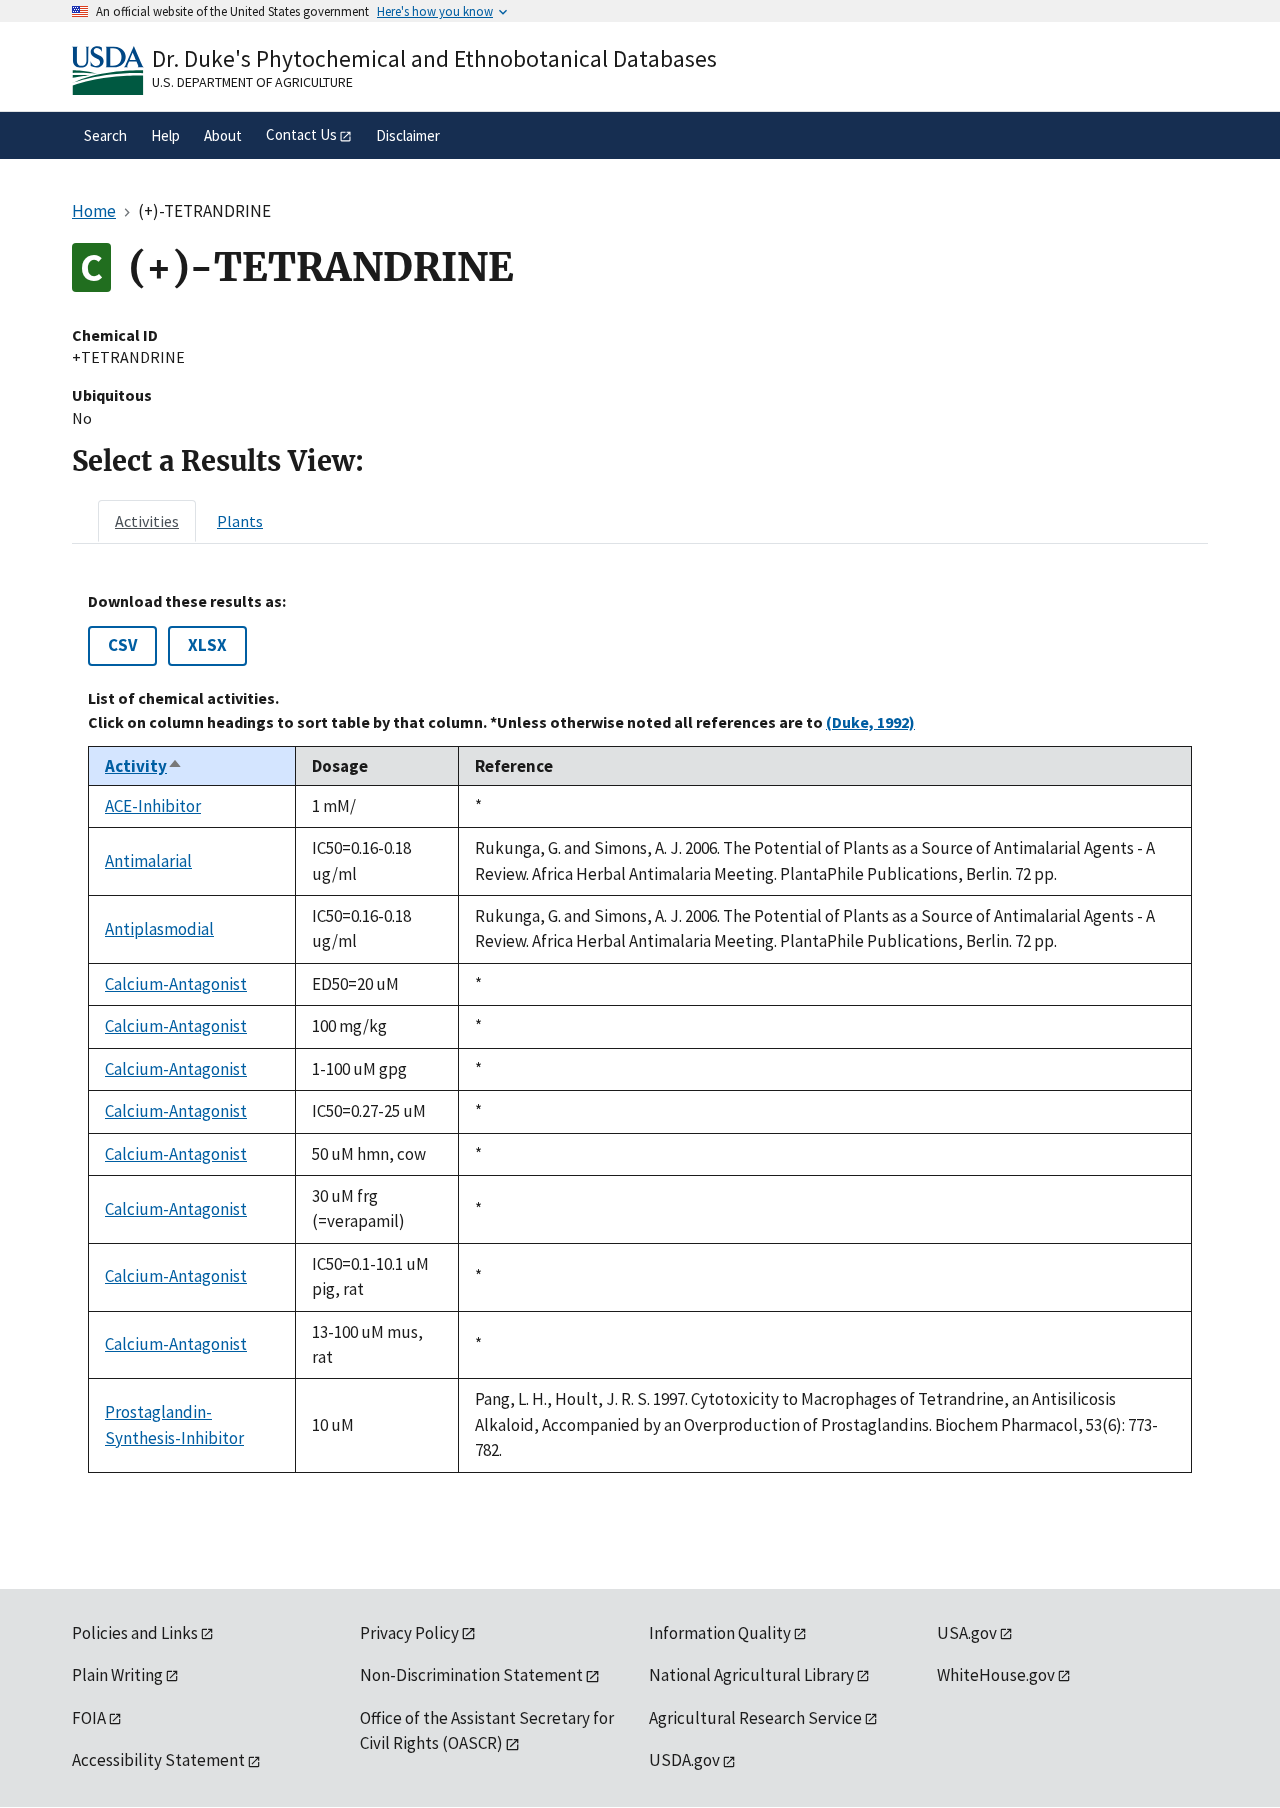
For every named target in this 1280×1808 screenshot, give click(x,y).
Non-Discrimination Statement (471, 1675)
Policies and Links (135, 1633)
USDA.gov (684, 1760)
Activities (147, 521)
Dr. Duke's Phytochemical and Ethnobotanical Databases (434, 58)
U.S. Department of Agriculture (252, 82)
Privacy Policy (409, 1633)
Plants (240, 521)
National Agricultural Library (751, 1675)
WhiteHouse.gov (996, 1675)
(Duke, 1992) (870, 722)
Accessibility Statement (158, 1760)
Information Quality (720, 1633)
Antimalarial (148, 861)
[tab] (147, 521)
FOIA (89, 1718)
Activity (144, 766)
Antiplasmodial (159, 929)
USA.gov (967, 1633)
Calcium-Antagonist (176, 984)
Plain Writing (117, 1675)
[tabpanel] (640, 1032)
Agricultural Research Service (755, 1718)
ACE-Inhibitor (153, 806)
